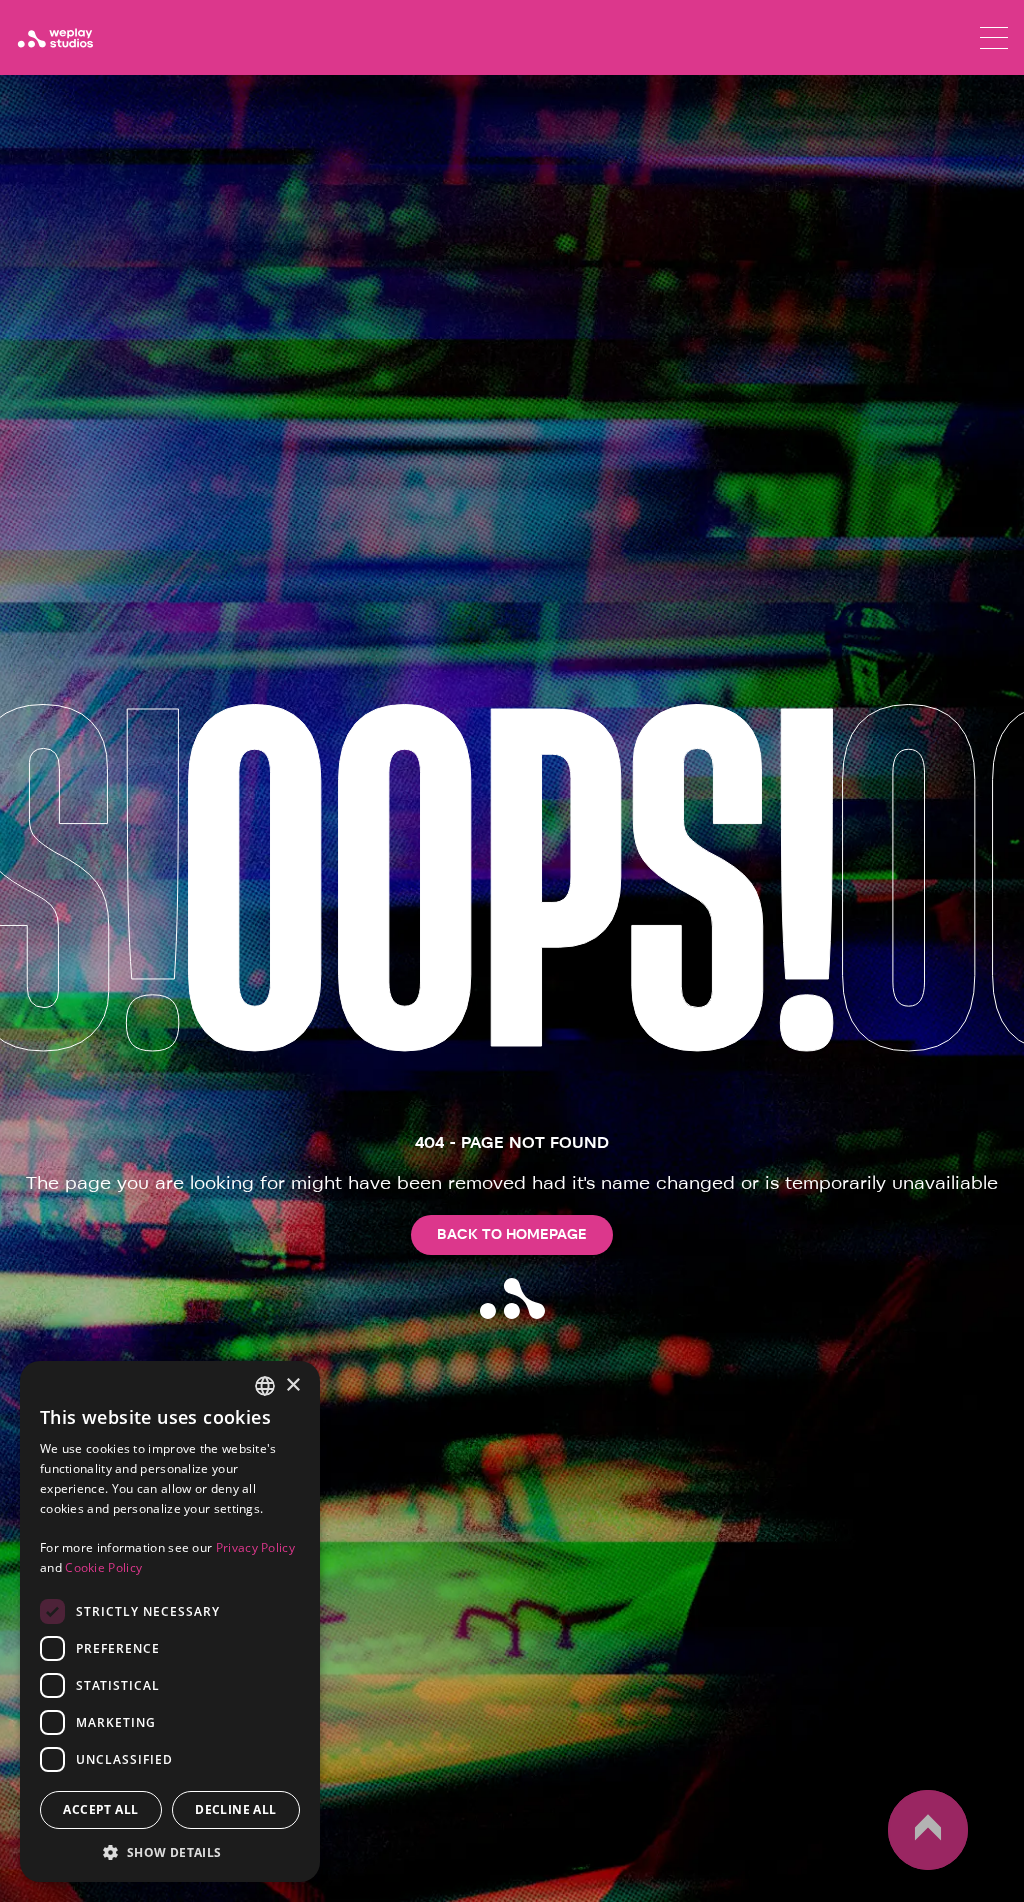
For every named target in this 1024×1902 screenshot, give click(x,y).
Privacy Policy (255, 1547)
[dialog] (170, 1621)
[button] (170, 1852)
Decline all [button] (235, 1809)
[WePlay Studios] (55, 38)
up (899, 1869)
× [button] (292, 1385)
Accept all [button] (100, 1809)
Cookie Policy (103, 1567)
